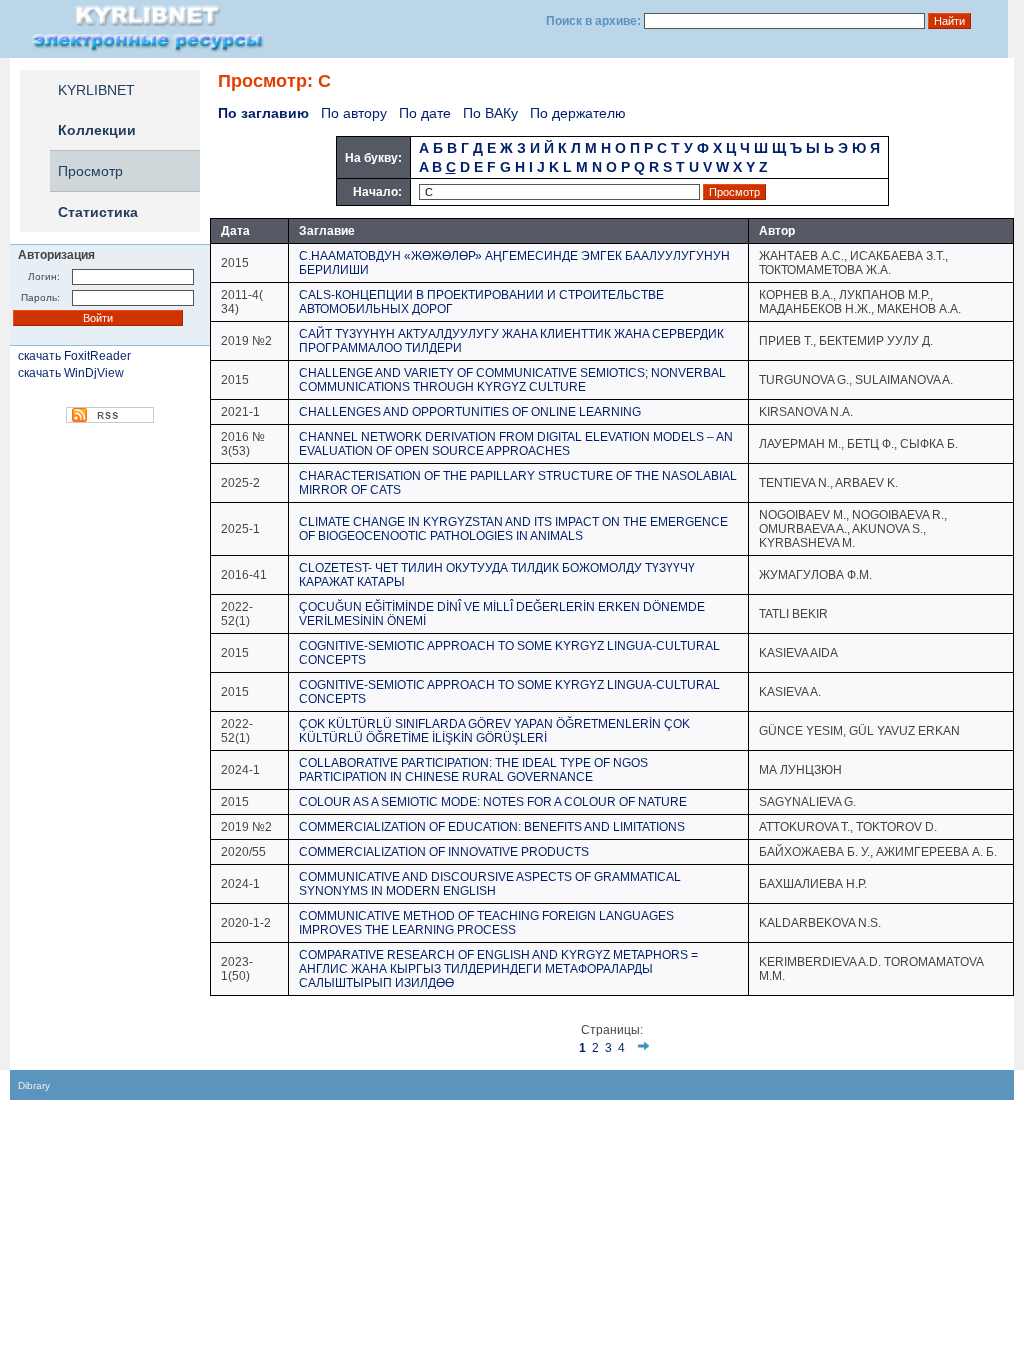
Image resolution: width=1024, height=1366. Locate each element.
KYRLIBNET (96, 90)
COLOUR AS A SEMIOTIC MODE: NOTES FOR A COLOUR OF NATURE (493, 802)
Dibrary (34, 1085)
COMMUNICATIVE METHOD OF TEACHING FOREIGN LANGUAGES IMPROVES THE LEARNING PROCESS (486, 923)
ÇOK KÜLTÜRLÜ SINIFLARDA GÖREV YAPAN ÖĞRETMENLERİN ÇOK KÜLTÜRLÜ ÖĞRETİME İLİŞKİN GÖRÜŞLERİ (494, 731)
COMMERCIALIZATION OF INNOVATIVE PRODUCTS (444, 852)
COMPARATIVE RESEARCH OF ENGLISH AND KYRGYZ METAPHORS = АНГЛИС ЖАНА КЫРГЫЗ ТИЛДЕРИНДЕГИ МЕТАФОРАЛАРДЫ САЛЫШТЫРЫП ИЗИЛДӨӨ (498, 969)
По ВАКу (490, 113)
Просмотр (90, 171)
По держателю (578, 113)
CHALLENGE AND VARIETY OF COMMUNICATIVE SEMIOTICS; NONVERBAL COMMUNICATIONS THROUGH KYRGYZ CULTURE (512, 380)
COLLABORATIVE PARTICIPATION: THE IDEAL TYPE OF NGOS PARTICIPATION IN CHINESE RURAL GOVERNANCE (473, 770)
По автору (354, 113)
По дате (425, 113)
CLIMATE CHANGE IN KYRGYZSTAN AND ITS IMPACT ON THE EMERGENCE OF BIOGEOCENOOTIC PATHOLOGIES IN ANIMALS (513, 529)
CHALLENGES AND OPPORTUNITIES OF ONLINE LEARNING (470, 412)
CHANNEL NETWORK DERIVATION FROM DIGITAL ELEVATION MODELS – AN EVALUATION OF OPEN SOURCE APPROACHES (516, 444)
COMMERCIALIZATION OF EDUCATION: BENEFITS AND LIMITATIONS (492, 827)
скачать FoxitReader (74, 356)
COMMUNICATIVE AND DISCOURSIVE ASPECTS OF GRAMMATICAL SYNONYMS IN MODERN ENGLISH (490, 884)
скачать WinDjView (71, 373)
